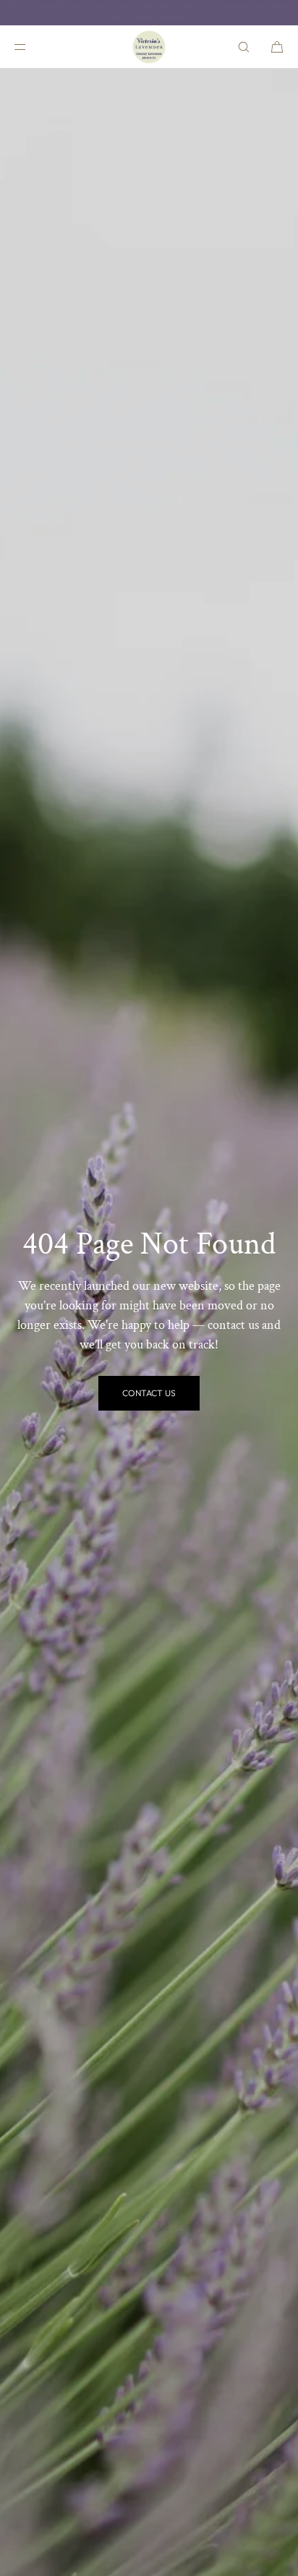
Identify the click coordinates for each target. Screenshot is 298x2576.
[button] (244, 47)
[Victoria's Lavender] (149, 47)
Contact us (149, 1393)
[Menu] (32, 47)
